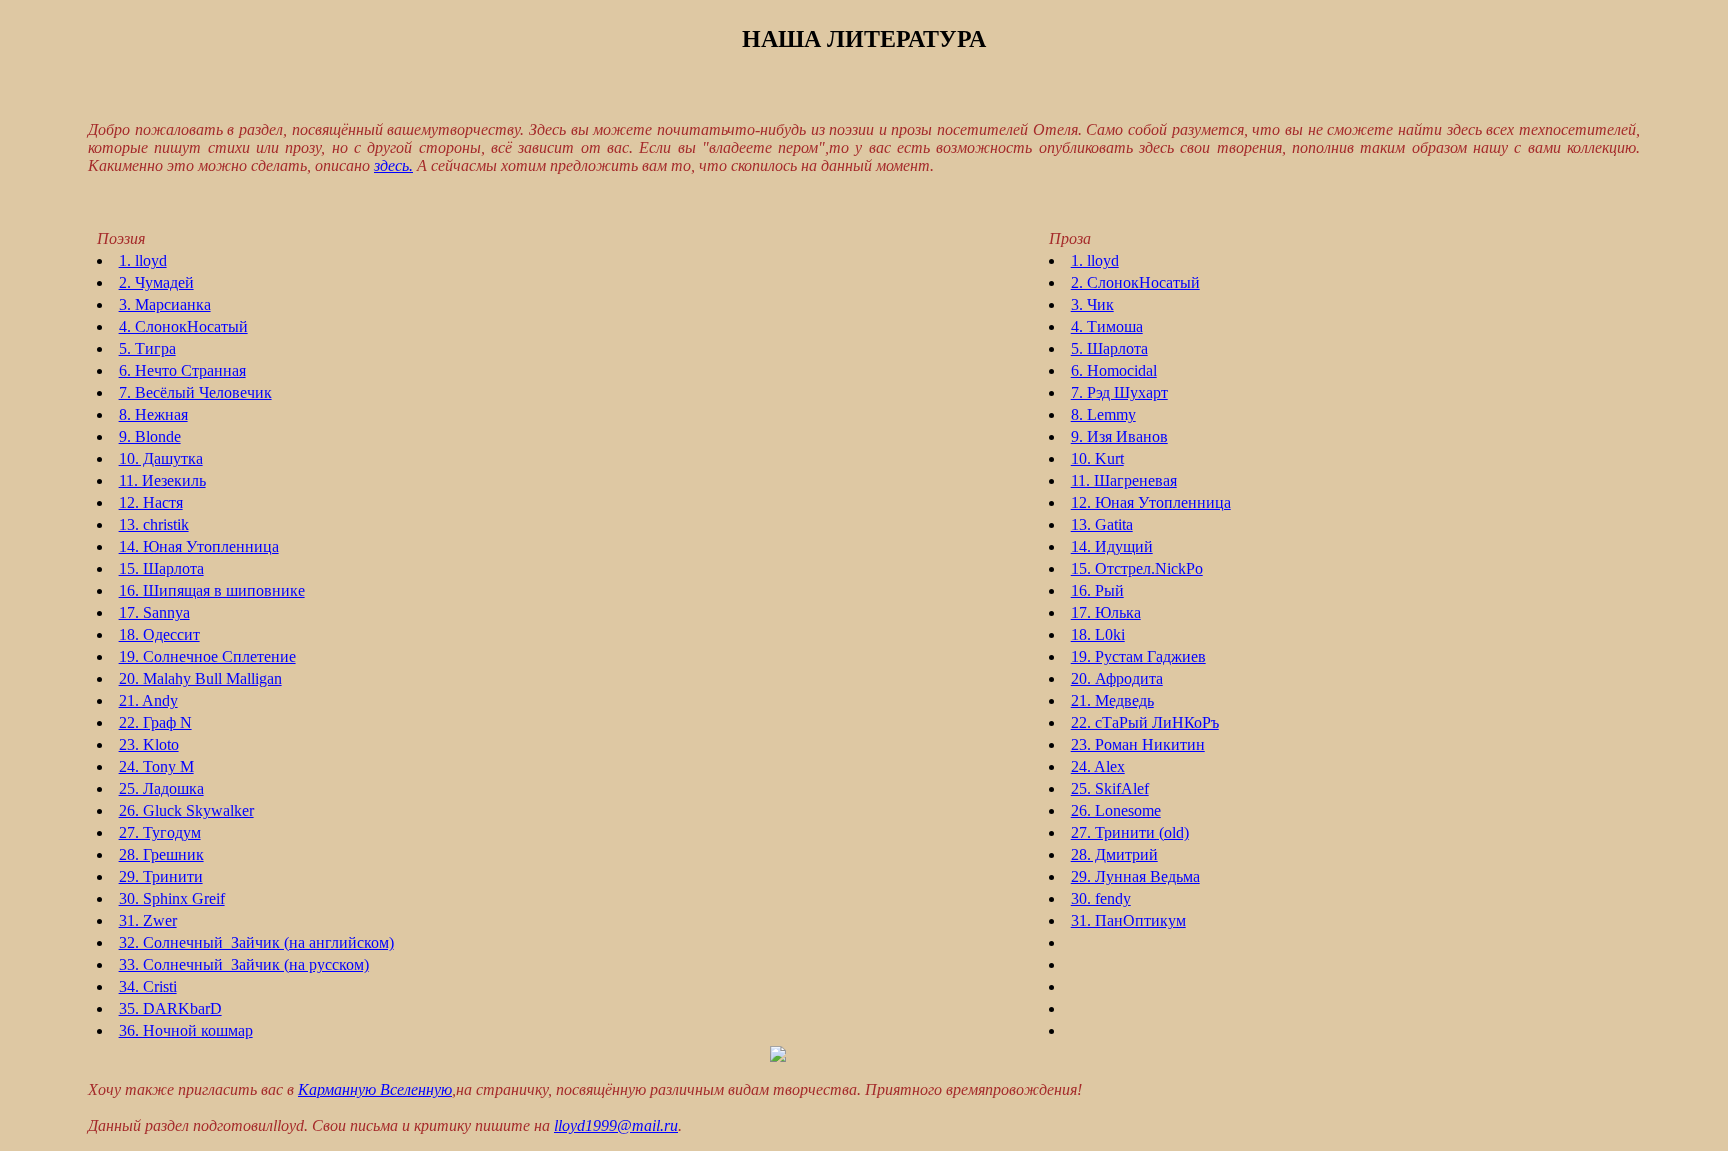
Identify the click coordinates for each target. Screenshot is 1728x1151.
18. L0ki (1098, 634)
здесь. (393, 165)
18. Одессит (159, 634)
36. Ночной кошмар (186, 1030)
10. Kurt (1097, 458)
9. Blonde (150, 436)
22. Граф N (155, 722)
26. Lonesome (1116, 810)
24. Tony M (156, 766)
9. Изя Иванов (1119, 436)
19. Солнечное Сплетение (207, 656)
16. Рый (1097, 590)
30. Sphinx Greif (172, 898)
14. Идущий (1112, 546)
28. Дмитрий (1114, 854)
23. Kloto (149, 744)
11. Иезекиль (162, 480)
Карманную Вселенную (375, 1089)
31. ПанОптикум (1128, 920)
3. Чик (1092, 304)
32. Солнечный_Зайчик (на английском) (256, 942)
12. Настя (151, 502)
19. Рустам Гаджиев (1138, 656)
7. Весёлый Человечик (195, 392)
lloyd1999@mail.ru (616, 1125)
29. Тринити (161, 876)
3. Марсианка (165, 304)
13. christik (154, 524)
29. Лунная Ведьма (1135, 876)
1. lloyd (143, 260)
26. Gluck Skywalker (186, 810)
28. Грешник (161, 854)
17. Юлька (1106, 612)
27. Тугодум (160, 832)
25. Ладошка (161, 788)
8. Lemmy (1103, 414)
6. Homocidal (1114, 370)
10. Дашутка (161, 458)
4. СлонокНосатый (183, 326)
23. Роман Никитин (1138, 744)
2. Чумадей (156, 282)
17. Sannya (154, 612)
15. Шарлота (161, 568)
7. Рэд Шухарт (1119, 392)
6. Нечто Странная (182, 370)
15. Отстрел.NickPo (1137, 568)
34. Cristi (148, 986)
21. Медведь (1112, 700)
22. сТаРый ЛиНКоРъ (1145, 722)
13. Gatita (1102, 524)
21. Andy (148, 700)
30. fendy (1101, 898)
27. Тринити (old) (1130, 832)
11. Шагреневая (1124, 480)
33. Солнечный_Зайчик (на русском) (244, 964)
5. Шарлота (1109, 348)
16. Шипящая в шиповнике (212, 590)
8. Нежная (153, 414)
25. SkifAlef (1110, 788)
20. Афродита (1117, 678)
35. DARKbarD (170, 1008)
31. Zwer (148, 920)
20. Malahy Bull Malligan (200, 678)
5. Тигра (147, 348)
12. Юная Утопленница (1151, 502)
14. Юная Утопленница (199, 546)
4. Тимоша (1107, 326)
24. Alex (1098, 766)
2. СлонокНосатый (1135, 282)
